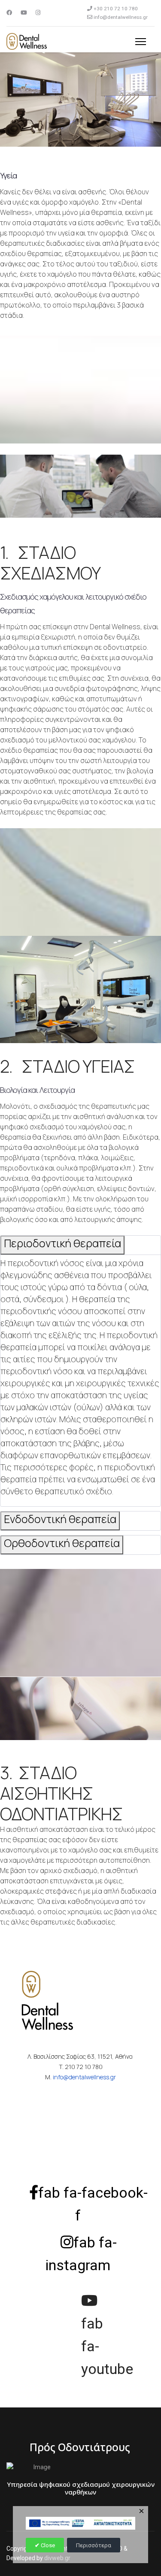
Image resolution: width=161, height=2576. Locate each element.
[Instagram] (38, 13)
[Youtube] (24, 13)
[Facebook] (9, 13)
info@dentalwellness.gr (121, 17)
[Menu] (141, 42)
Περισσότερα (94, 2545)
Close (47, 2545)
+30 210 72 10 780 (116, 9)
